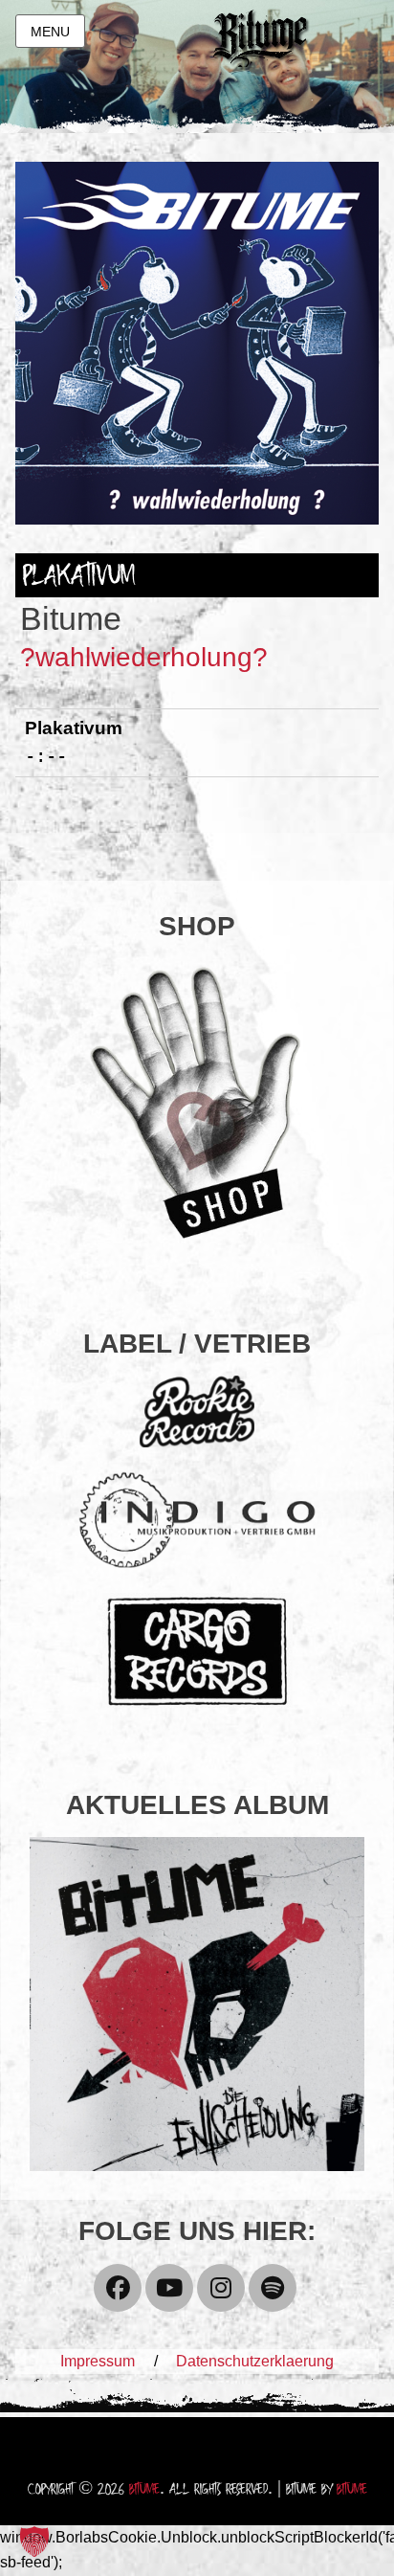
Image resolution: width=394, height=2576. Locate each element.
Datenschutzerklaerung (255, 2361)
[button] (34, 2542)
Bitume (144, 2490)
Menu (50, 32)
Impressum (98, 2361)
